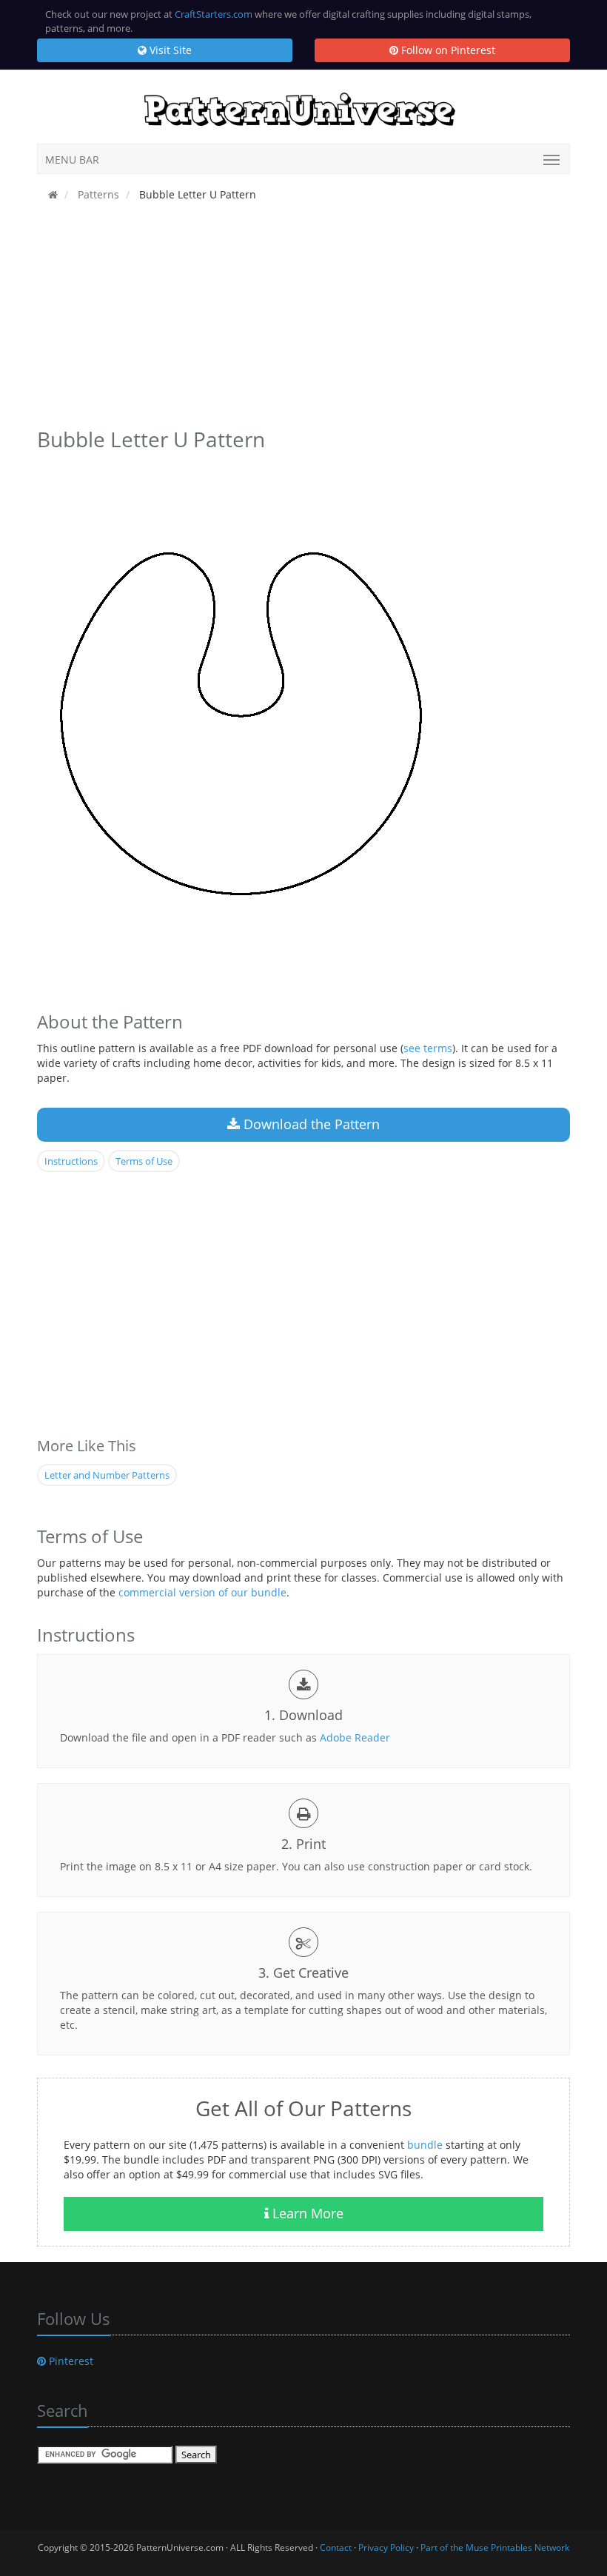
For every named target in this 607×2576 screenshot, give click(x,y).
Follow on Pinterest (447, 50)
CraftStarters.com (214, 14)
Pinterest (70, 2361)
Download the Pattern (310, 1124)
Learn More (306, 2213)
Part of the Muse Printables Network (495, 2547)
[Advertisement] (303, 319)
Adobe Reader (355, 1737)
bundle (425, 2145)
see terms (428, 1048)
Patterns (97, 194)
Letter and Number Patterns (107, 1475)
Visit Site (169, 50)
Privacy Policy (386, 2547)
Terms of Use (144, 1161)
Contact (336, 2547)
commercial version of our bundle (202, 1592)
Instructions (71, 1161)
